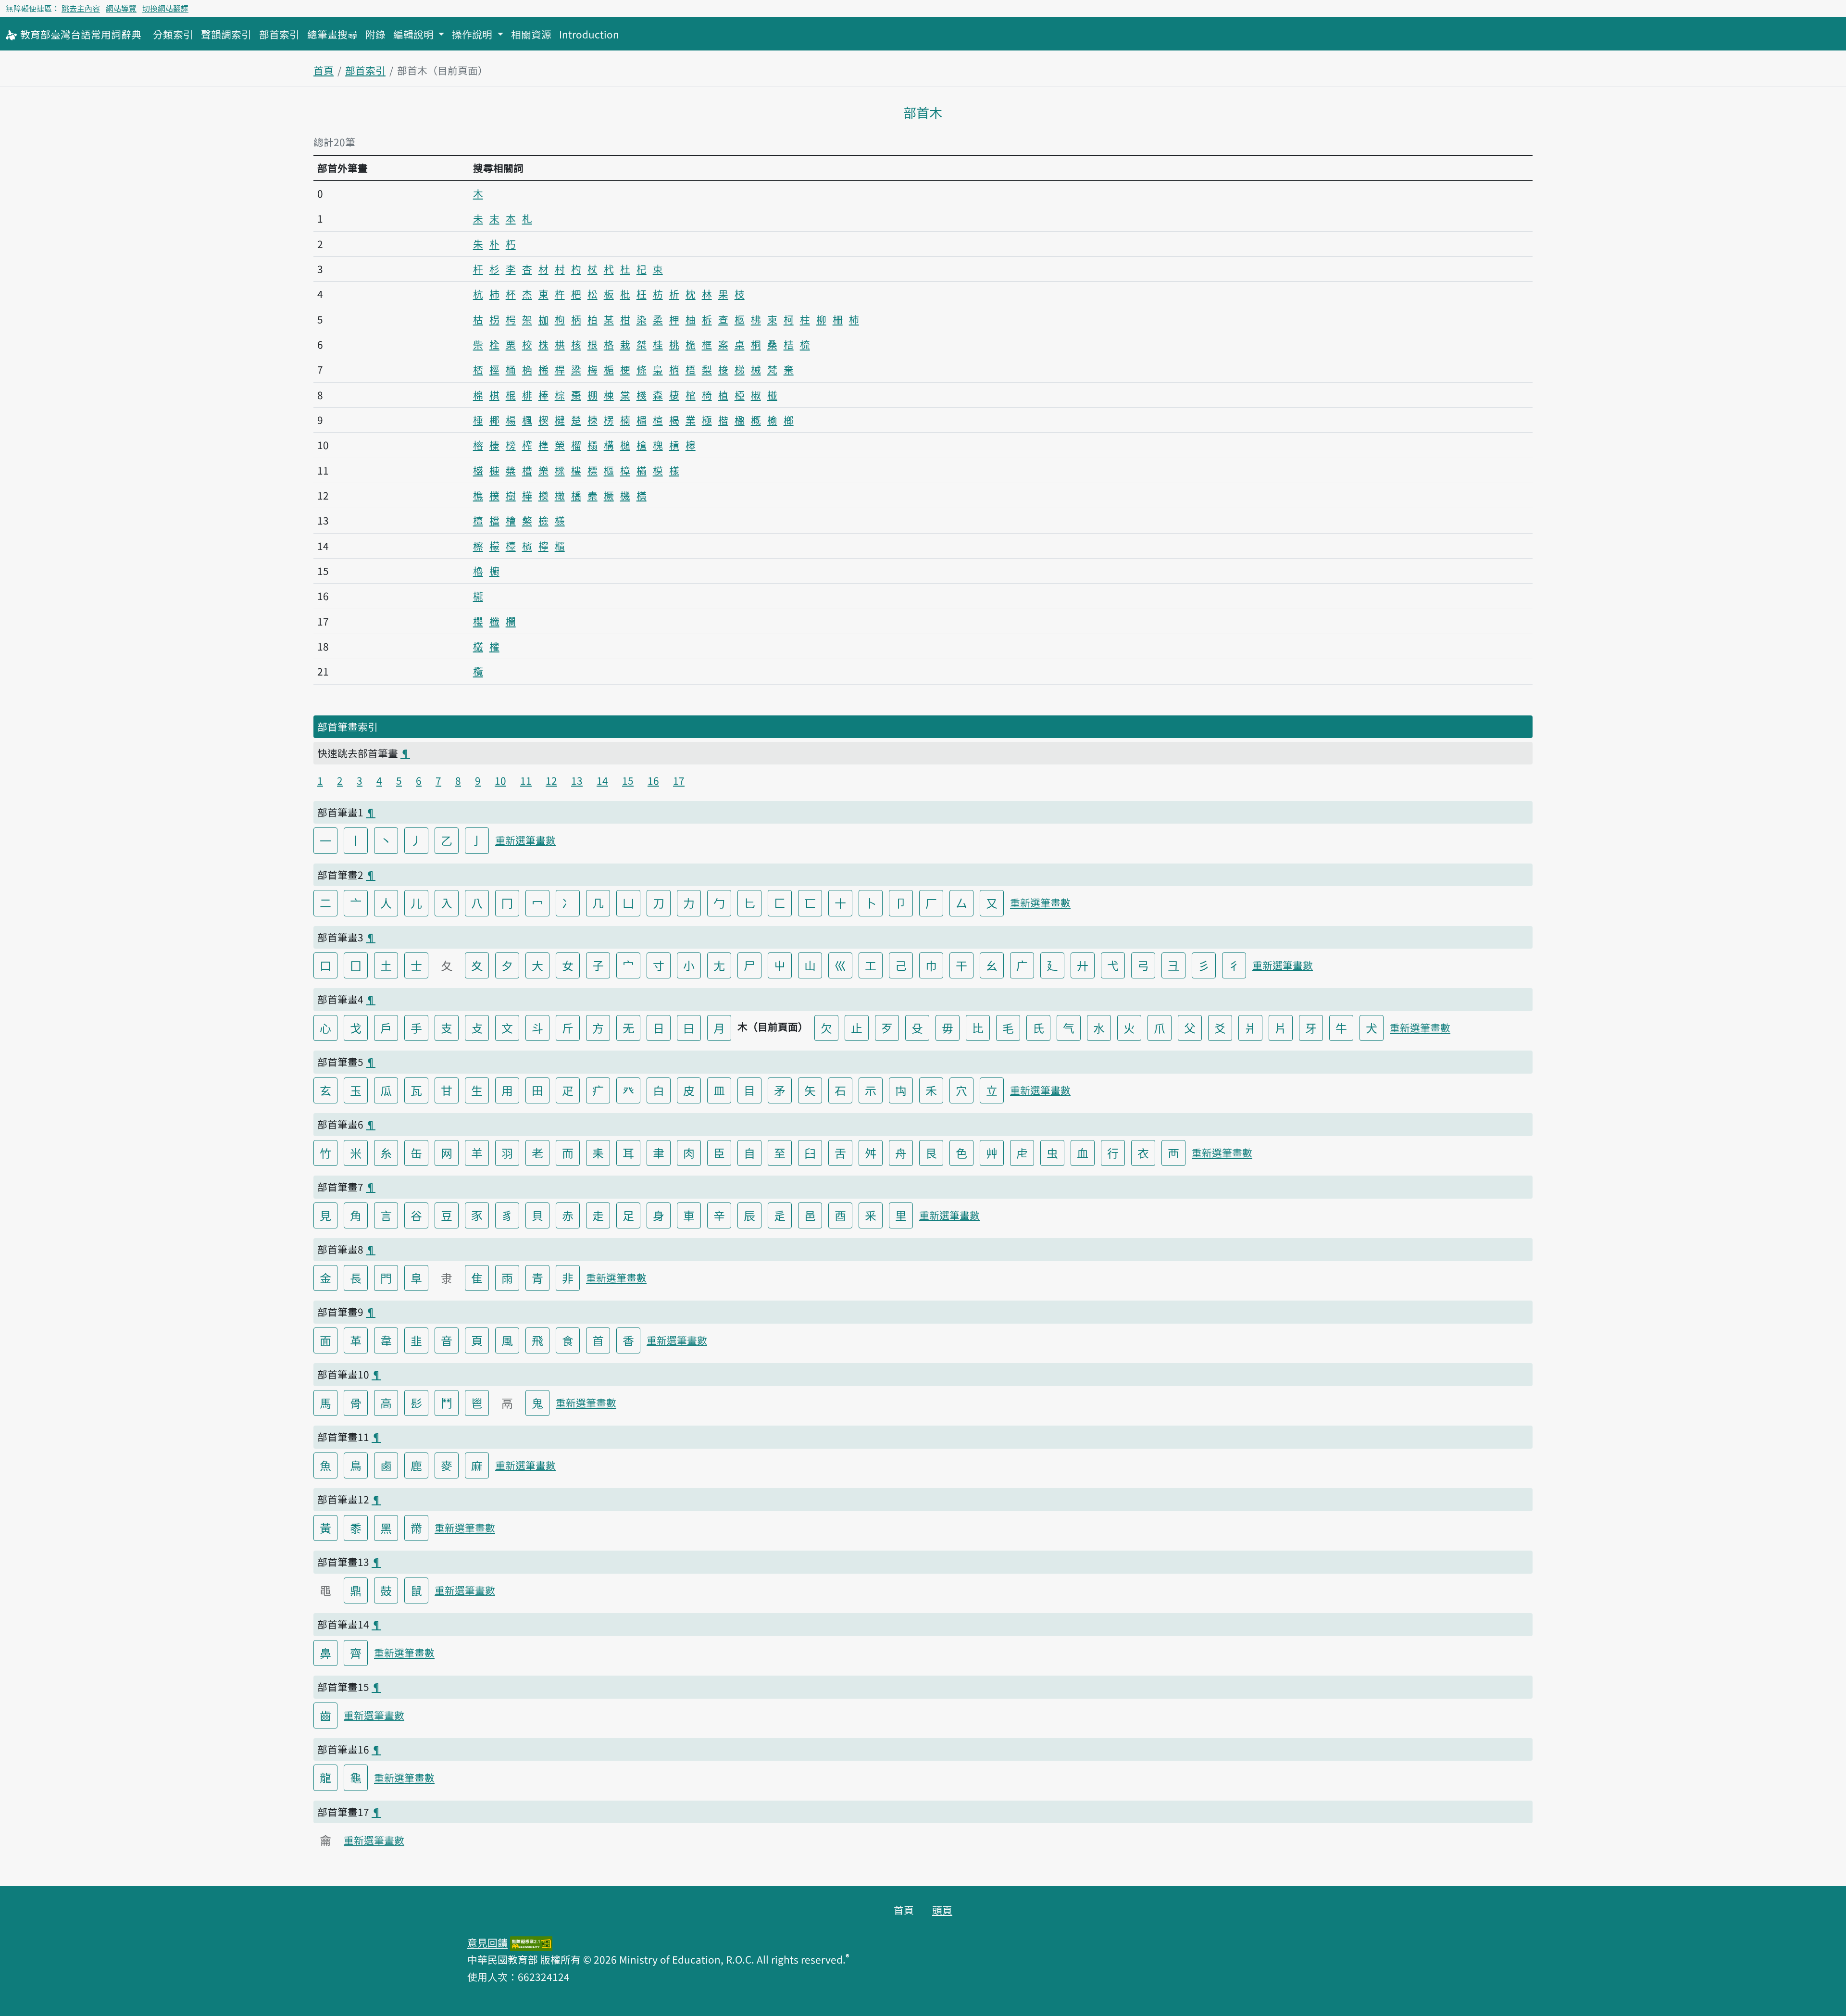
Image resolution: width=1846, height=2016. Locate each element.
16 (653, 780)
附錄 (375, 34)
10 (500, 780)
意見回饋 (487, 1942)
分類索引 (173, 34)
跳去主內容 (81, 8)
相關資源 (531, 34)
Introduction (589, 34)
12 (551, 780)
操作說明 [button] (473, 34)
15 (628, 780)
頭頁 (942, 1910)
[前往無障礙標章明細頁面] (531, 1942)
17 (679, 780)
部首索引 (279, 34)
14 (602, 780)
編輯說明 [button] (415, 34)
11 (526, 780)
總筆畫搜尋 (332, 34)
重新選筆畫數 (525, 840)
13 (577, 780)
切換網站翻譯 (165, 8)
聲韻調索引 (226, 34)
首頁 (324, 70)
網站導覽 (121, 8)
